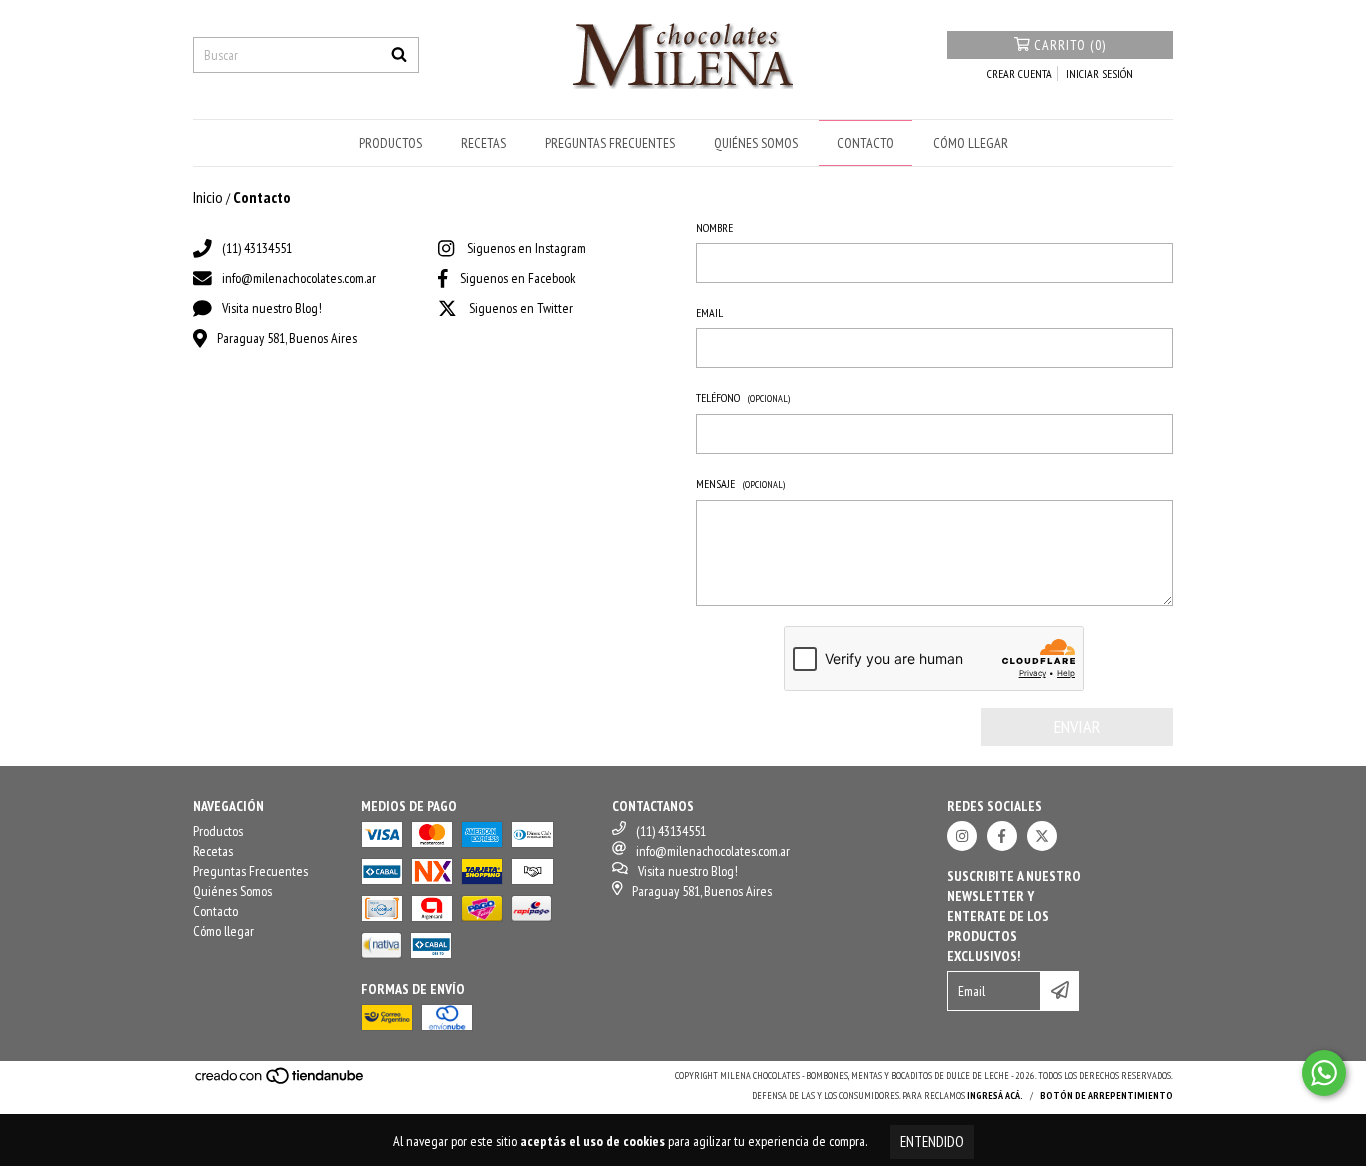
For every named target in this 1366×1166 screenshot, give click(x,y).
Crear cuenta (1019, 73)
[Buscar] (399, 55)
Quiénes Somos (756, 143)
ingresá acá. (995, 1095)
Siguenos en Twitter (521, 308)
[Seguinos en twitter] (1042, 836)
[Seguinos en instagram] (962, 836)
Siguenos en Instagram (526, 248)
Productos (390, 143)
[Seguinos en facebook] (1002, 836)
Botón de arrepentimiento (1106, 1095)
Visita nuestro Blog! (272, 308)
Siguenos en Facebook (518, 278)
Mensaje (740, 483)
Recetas (483, 143)
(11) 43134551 (257, 248)
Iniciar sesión (1099, 73)
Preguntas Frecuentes (610, 143)
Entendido (932, 1141)
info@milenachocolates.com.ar (299, 278)
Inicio (208, 197)
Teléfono (743, 397)
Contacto (865, 143)
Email (709, 312)
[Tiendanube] (280, 1081)
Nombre (714, 227)
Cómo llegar (970, 143)
